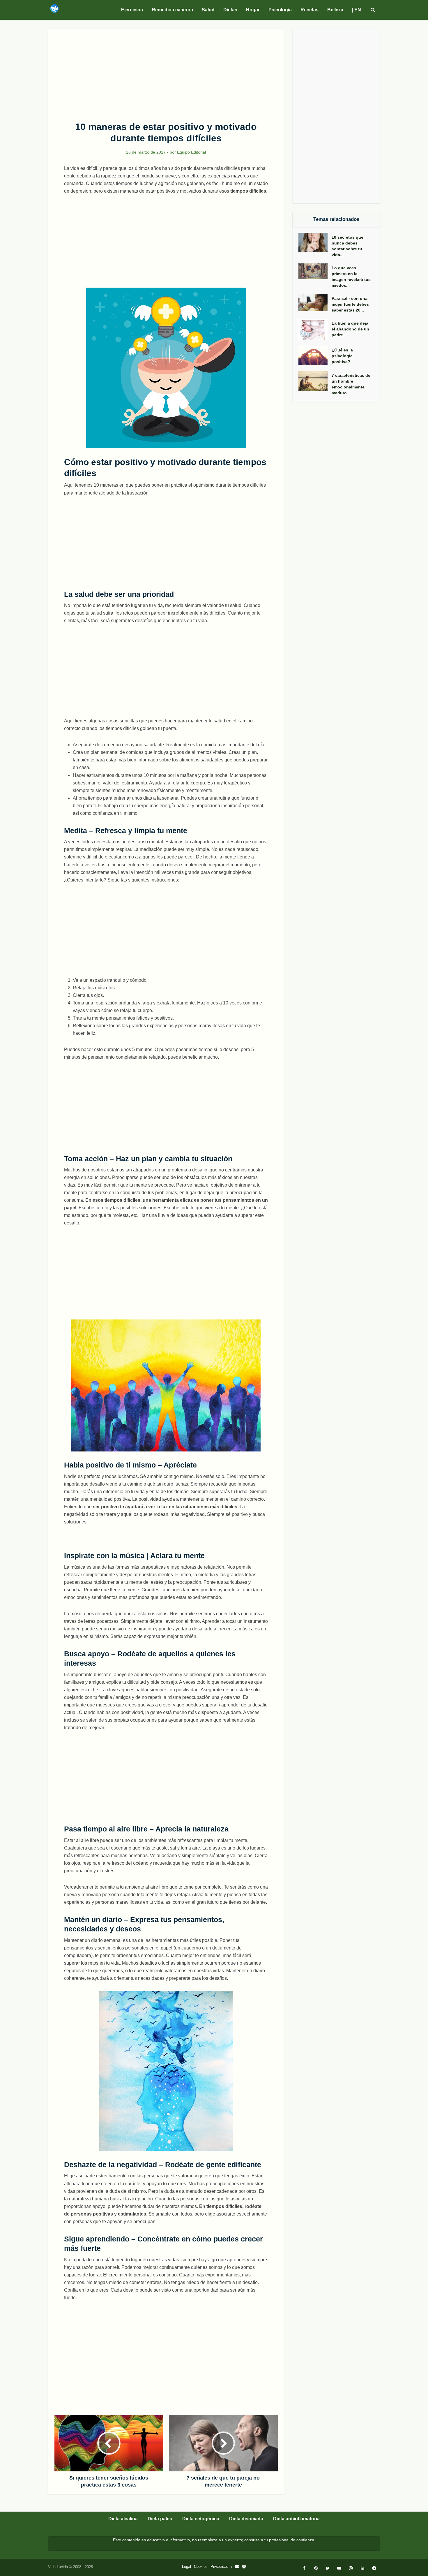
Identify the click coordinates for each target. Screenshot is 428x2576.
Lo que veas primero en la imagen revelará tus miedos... (351, 277)
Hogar (253, 10)
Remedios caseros (172, 10)
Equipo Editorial (191, 152)
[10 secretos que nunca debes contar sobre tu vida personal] (315, 243)
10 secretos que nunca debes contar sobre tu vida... (347, 246)
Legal (186, 2567)
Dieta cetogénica (201, 2519)
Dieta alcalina (123, 2519)
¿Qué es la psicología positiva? (342, 356)
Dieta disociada (246, 2519)
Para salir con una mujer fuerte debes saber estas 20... (350, 304)
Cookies (201, 2567)
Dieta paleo (160, 2519)
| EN (357, 10)
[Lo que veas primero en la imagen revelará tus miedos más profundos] (315, 271)
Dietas (230, 10)
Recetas (309, 10)
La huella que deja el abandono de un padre (350, 329)
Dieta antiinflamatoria (296, 2519)
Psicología (280, 10)
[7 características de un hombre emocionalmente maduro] (315, 381)
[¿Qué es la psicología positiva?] (315, 355)
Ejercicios (132, 10)
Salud (208, 10)
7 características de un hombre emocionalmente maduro (351, 384)
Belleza (335, 10)
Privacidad (219, 2567)
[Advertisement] (166, 72)
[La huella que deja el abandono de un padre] (315, 329)
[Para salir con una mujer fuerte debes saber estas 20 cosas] (315, 303)
